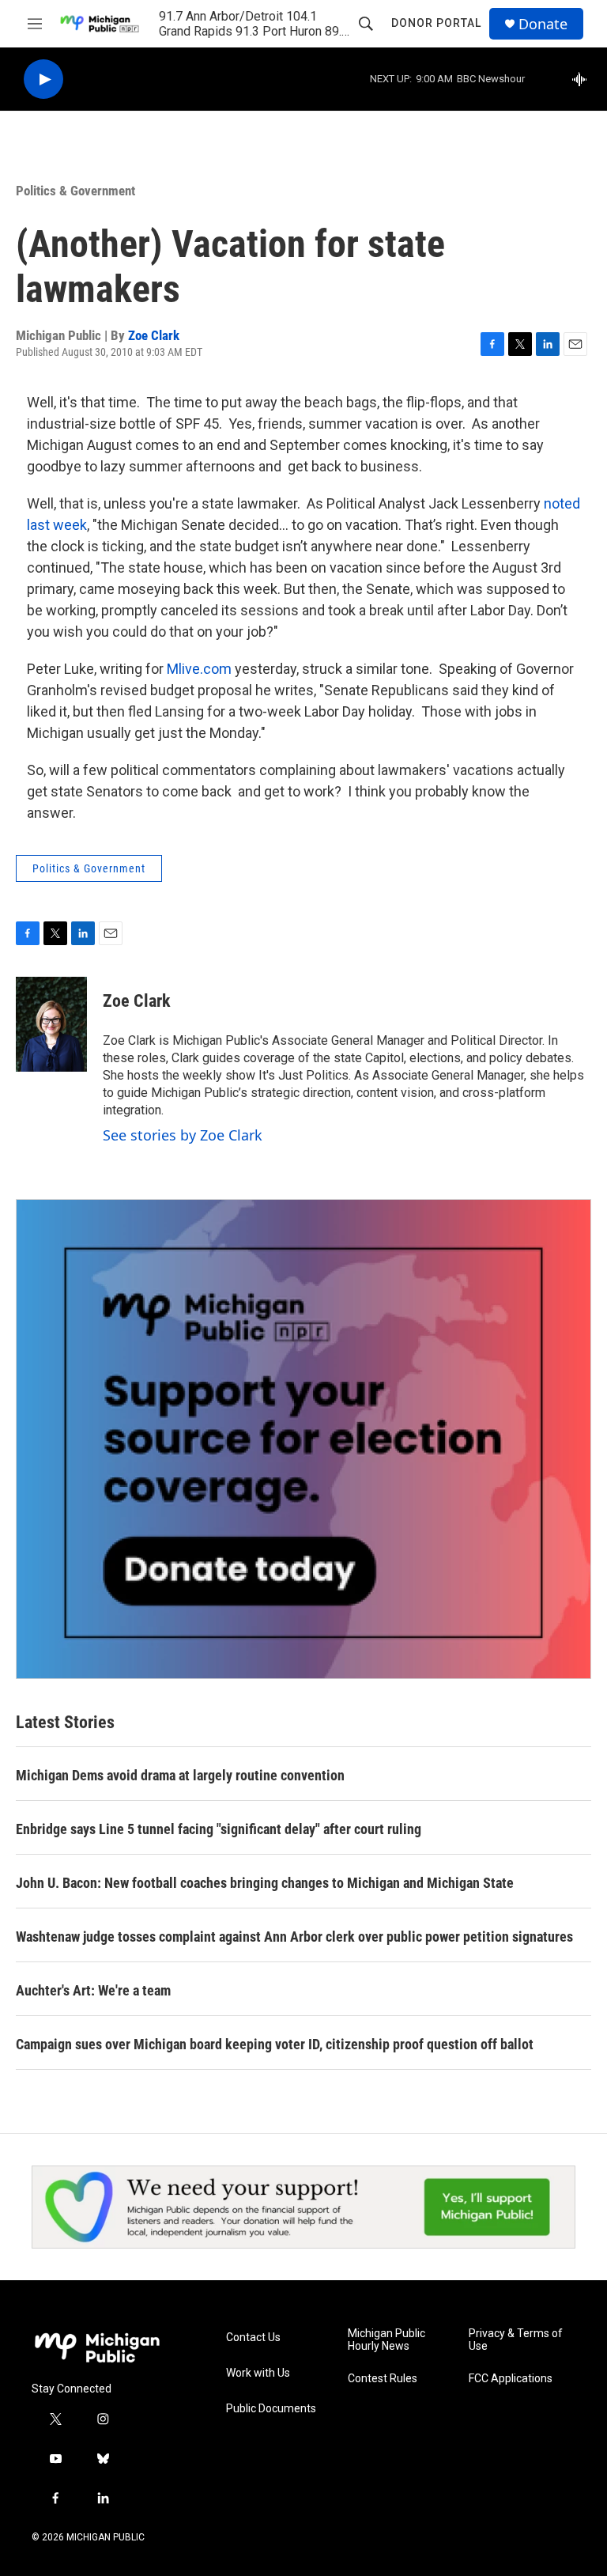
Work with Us (258, 2373)
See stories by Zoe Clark (183, 1135)
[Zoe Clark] (51, 1024)
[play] (43, 79)
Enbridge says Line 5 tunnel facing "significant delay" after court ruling (219, 1829)
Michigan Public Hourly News (386, 2340)
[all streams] (584, 79)
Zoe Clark (154, 335)
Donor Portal (436, 23)
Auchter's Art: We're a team (93, 1990)
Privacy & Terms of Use (516, 2340)
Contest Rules (383, 2379)
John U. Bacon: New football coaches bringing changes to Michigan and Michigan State (265, 1883)
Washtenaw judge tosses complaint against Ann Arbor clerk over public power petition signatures (294, 1937)
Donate (543, 24)
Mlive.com (199, 669)
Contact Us (253, 2338)
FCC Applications (511, 2379)
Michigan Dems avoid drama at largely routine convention (180, 1775)
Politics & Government (75, 191)
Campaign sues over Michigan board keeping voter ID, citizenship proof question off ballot (275, 2044)
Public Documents (271, 2409)
